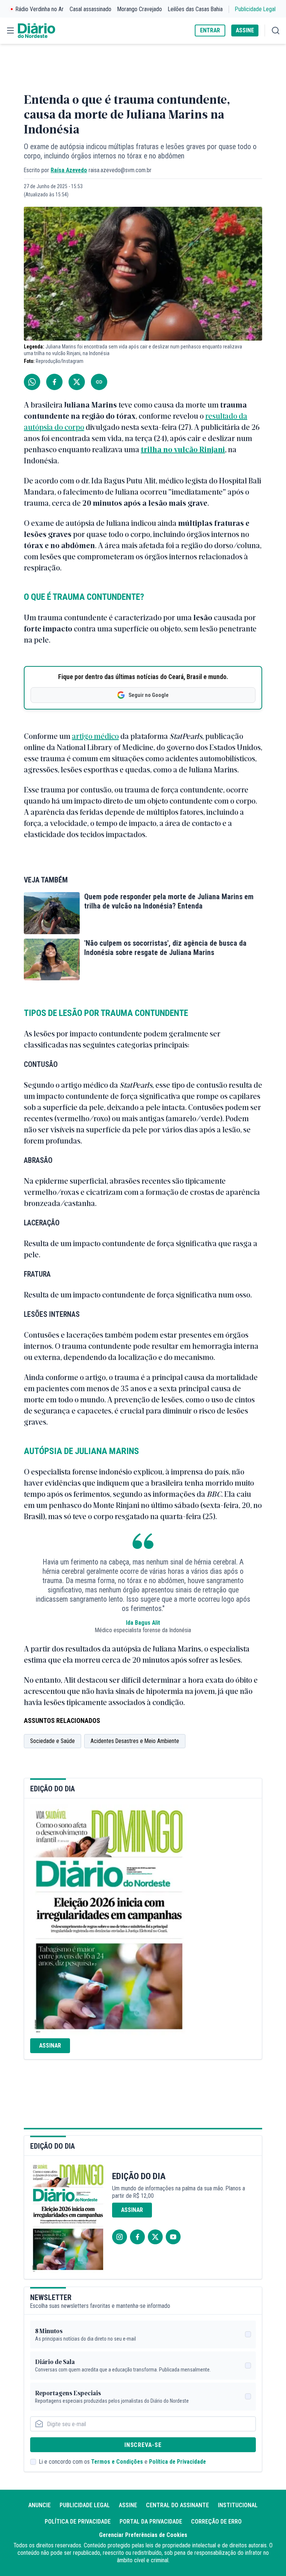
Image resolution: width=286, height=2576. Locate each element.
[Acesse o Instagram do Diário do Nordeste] (120, 2237)
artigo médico (95, 736)
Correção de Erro (216, 2522)
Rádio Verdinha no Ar (40, 9)
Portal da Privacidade (151, 2522)
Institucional (238, 2505)
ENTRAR (210, 30)
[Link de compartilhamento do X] (77, 382)
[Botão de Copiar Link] (99, 382)
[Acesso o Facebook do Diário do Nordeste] (137, 2237)
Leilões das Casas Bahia (195, 9)
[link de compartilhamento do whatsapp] (32, 382)
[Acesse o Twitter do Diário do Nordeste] (155, 2237)
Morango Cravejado (140, 9)
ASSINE (245, 30)
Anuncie (39, 2505)
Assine (128, 2505)
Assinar (50, 2046)
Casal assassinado (90, 9)
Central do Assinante (177, 2505)
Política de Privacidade (177, 2462)
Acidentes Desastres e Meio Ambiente (135, 1741)
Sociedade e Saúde (53, 1741)
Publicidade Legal (255, 9)
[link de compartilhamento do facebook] (54, 382)
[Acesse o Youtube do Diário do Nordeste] (173, 2237)
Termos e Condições (117, 2462)
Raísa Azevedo (69, 170)
